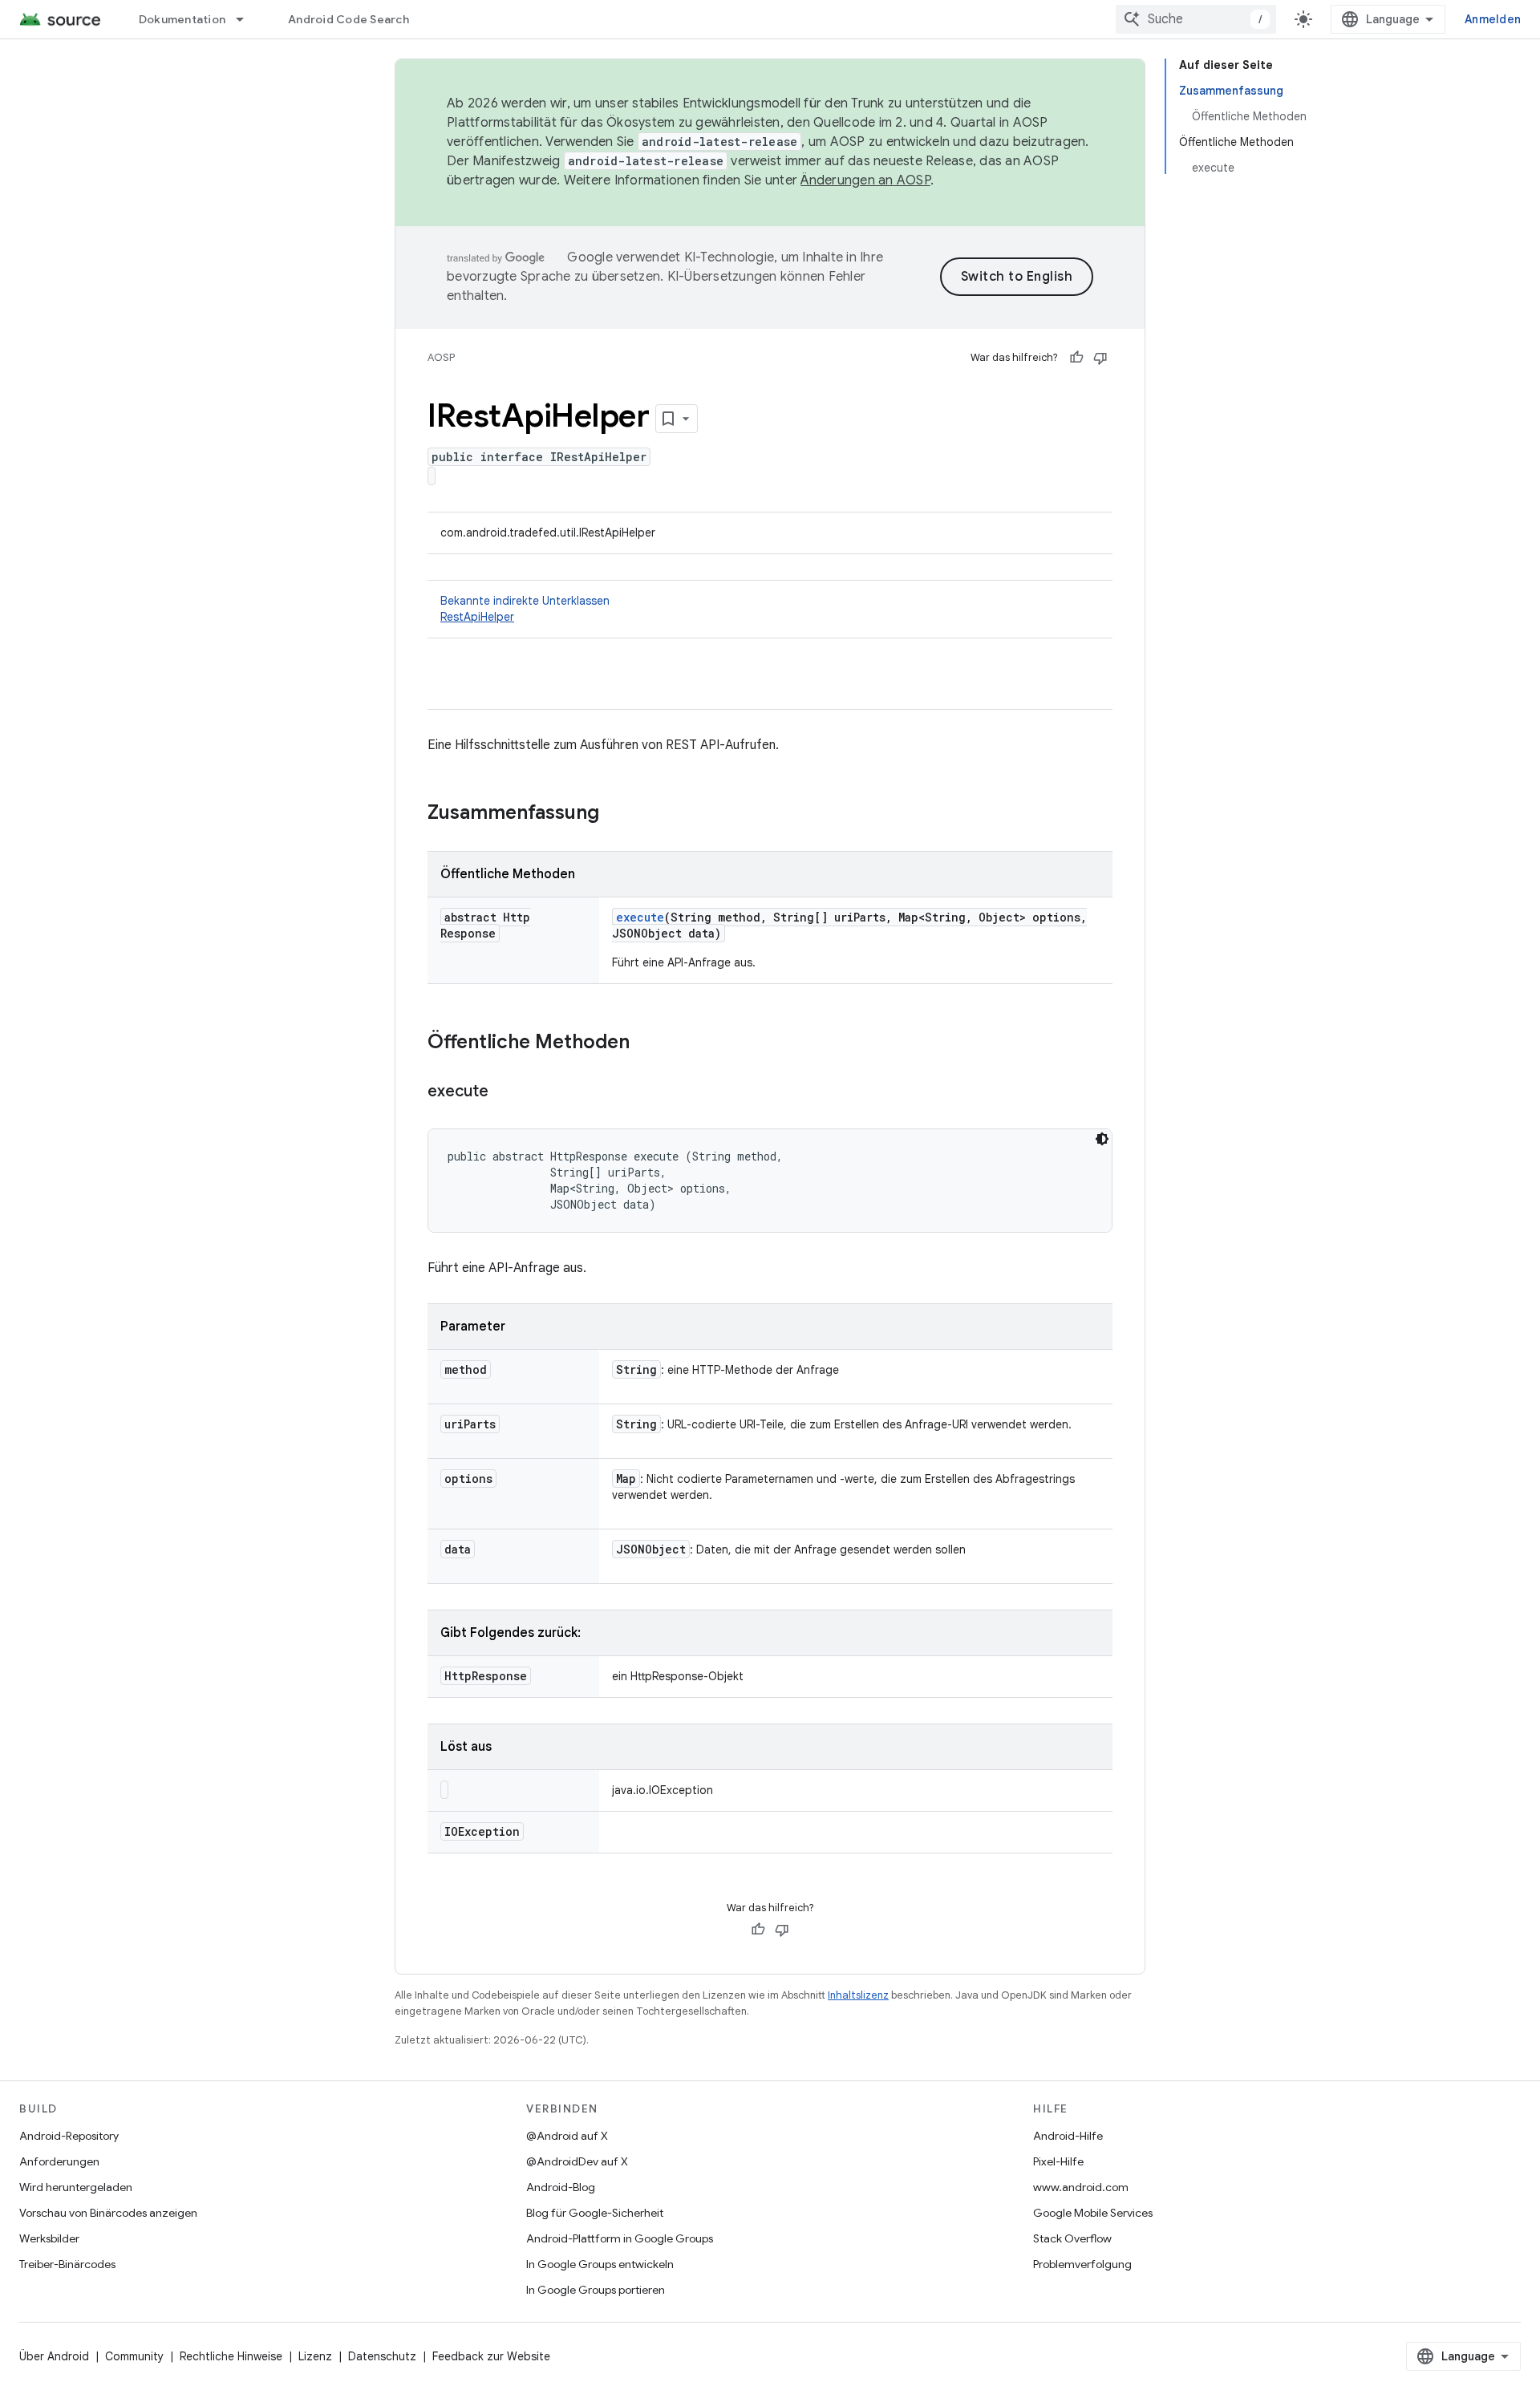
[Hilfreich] (1076, 358)
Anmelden (1493, 19)
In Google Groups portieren (596, 2290)
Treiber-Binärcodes (67, 2264)
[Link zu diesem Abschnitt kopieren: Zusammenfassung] (615, 814)
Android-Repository (69, 2136)
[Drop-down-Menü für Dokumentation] (247, 19)
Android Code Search (349, 19)
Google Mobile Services (1093, 2213)
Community (134, 2356)
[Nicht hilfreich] (1100, 358)
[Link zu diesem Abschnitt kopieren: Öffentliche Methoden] (646, 1043)
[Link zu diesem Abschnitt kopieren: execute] (505, 1092)
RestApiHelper (477, 617)
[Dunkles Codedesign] (1102, 1139)
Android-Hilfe (1068, 2136)
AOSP (441, 357)
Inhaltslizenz (858, 1995)
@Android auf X (567, 2136)
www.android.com (1081, 2187)
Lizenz (315, 2356)
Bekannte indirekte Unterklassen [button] (525, 609)
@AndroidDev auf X (577, 2161)
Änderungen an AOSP (865, 180)
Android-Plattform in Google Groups (620, 2238)
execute (640, 917)
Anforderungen (59, 2161)
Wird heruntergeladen (76, 2187)
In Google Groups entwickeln (600, 2264)
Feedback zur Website (491, 2356)
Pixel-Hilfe (1058, 2161)
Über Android (54, 2356)
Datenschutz (382, 2356)
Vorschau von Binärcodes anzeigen (108, 2213)
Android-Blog (561, 2187)
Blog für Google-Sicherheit (595, 2213)
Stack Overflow (1072, 2238)
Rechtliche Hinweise (231, 2356)
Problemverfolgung (1082, 2264)
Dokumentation (182, 19)
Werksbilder (49, 2238)
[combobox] (1196, 19)
